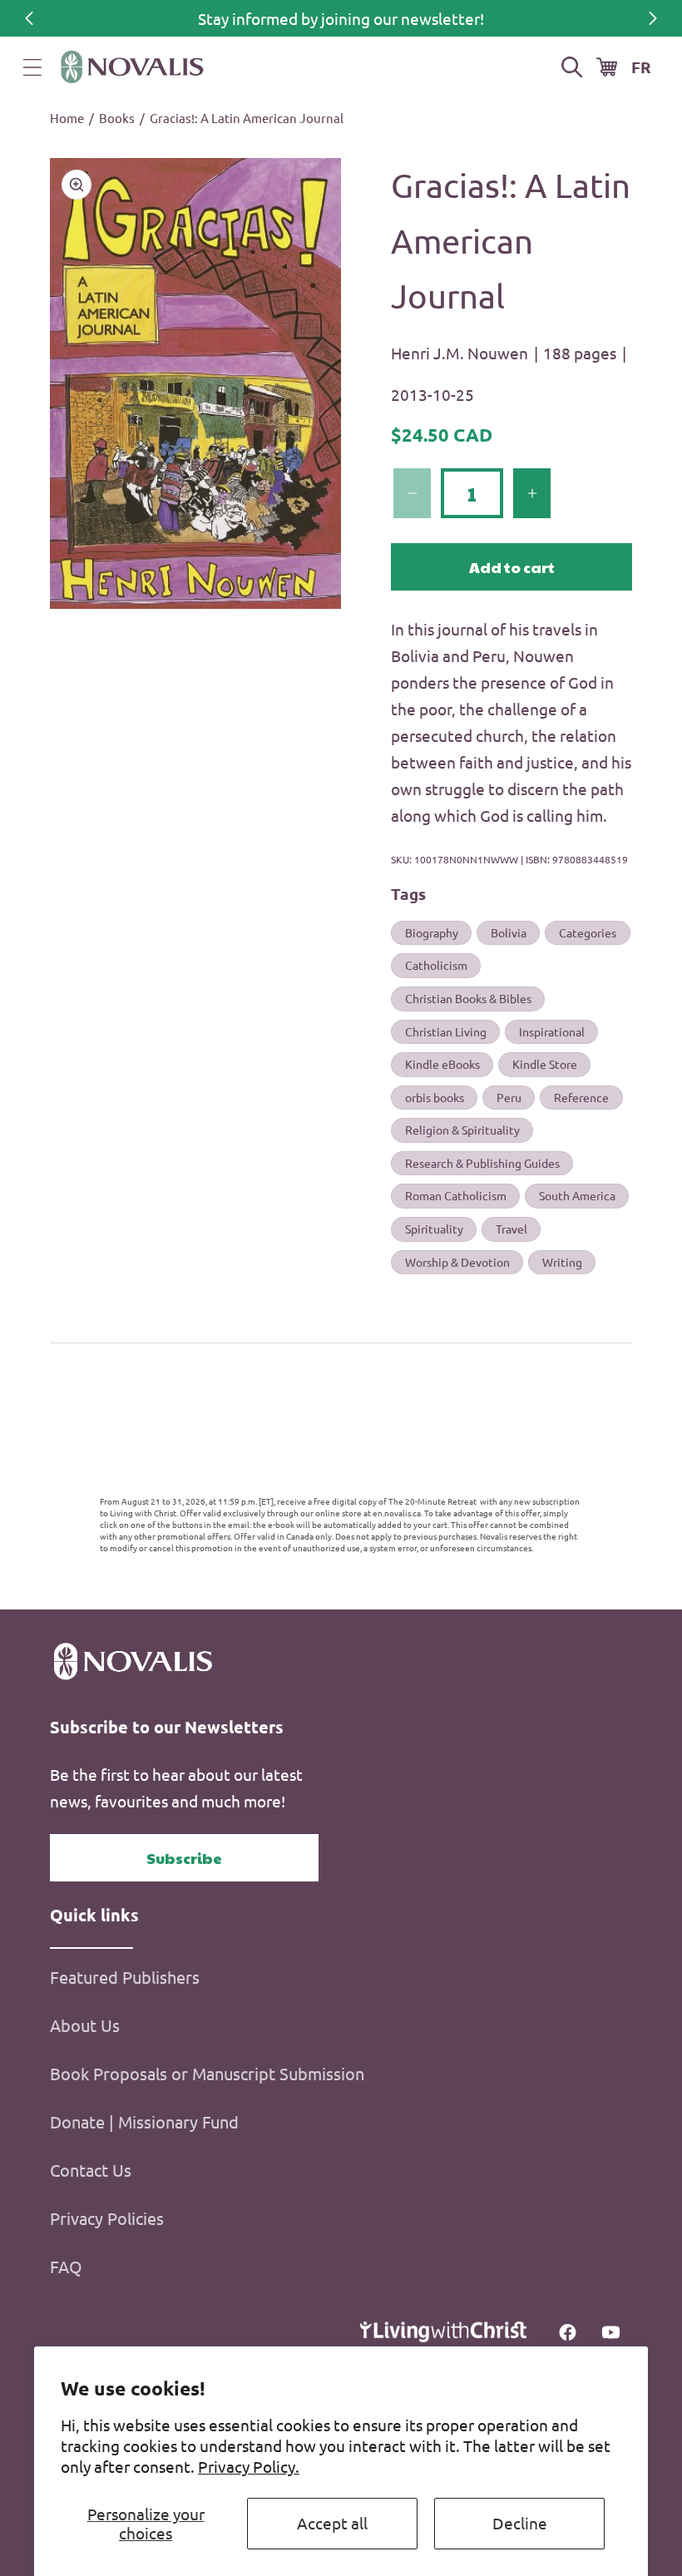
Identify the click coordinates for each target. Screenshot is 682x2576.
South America (577, 1195)
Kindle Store (545, 1064)
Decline (520, 2523)
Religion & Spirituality (462, 1130)
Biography (432, 932)
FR (641, 67)
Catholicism (436, 965)
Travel (511, 1229)
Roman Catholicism (456, 1195)
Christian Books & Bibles (468, 998)
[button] (32, 67)
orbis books (435, 1097)
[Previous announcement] (29, 18)
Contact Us (91, 2170)
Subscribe (184, 1858)
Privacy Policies (107, 2218)
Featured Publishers (125, 1977)
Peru (509, 1097)
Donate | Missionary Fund (144, 2121)
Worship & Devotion (457, 1262)
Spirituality (434, 1229)
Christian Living (446, 1031)
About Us (85, 2025)
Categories (588, 932)
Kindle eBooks (442, 1064)
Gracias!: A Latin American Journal (247, 118)
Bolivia (509, 932)
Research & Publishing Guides (482, 1163)
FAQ (66, 2266)
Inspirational (552, 1031)
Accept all (332, 2523)
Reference (581, 1097)
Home (67, 118)
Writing (562, 1262)
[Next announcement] (653, 18)
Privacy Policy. (249, 2466)
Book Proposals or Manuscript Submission (207, 2073)
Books (117, 118)
